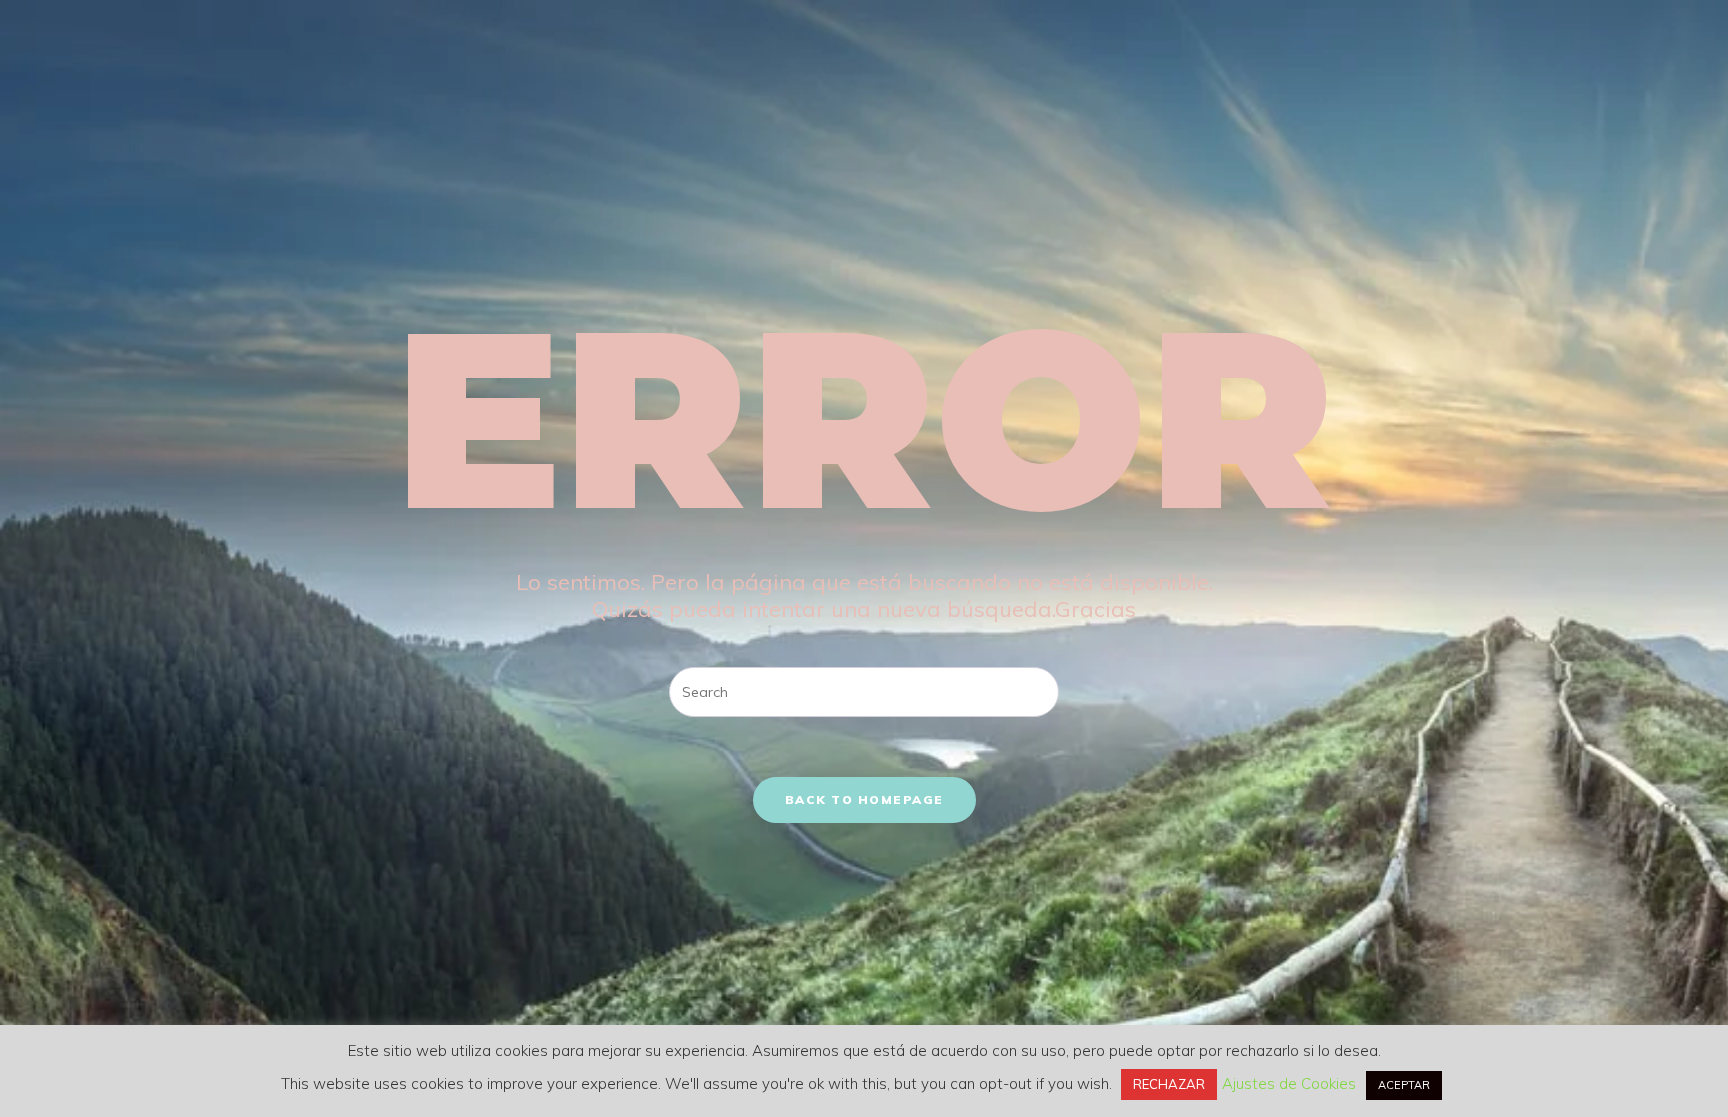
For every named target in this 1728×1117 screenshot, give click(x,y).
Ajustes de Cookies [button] (1289, 1083)
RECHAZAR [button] (1169, 1084)
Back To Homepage (864, 799)
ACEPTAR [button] (1404, 1085)
